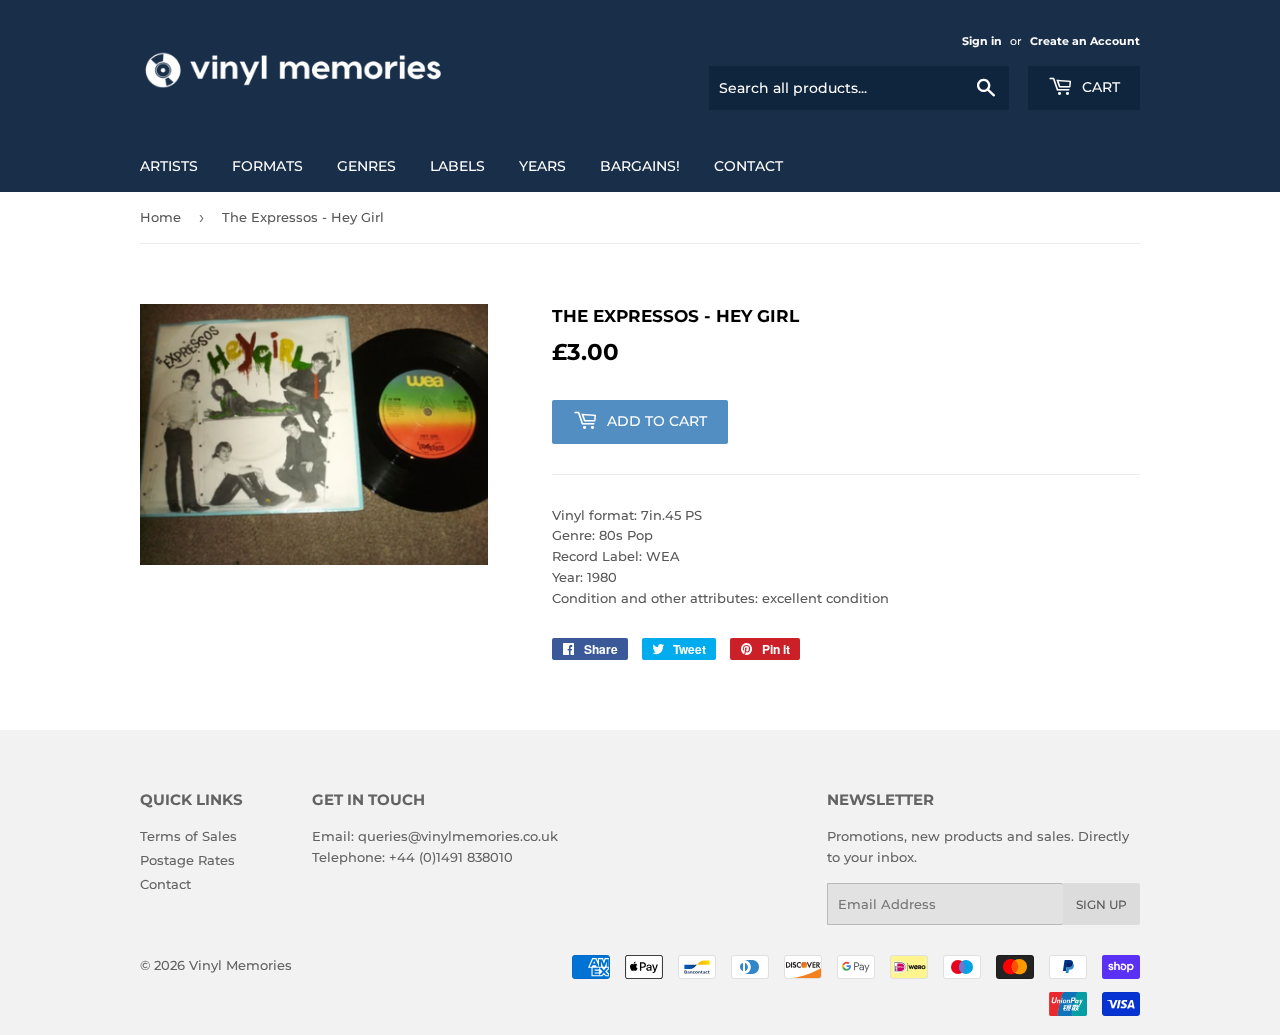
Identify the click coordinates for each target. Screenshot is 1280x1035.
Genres (366, 166)
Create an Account (1085, 41)
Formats (267, 166)
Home (160, 217)
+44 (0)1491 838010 (451, 857)
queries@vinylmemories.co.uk (458, 836)
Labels (457, 166)
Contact (748, 166)
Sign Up (1101, 904)
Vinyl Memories (240, 965)
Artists (169, 166)
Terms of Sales (188, 836)
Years (542, 166)
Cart (1099, 87)
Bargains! (640, 166)
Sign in (982, 41)
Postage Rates (187, 860)
